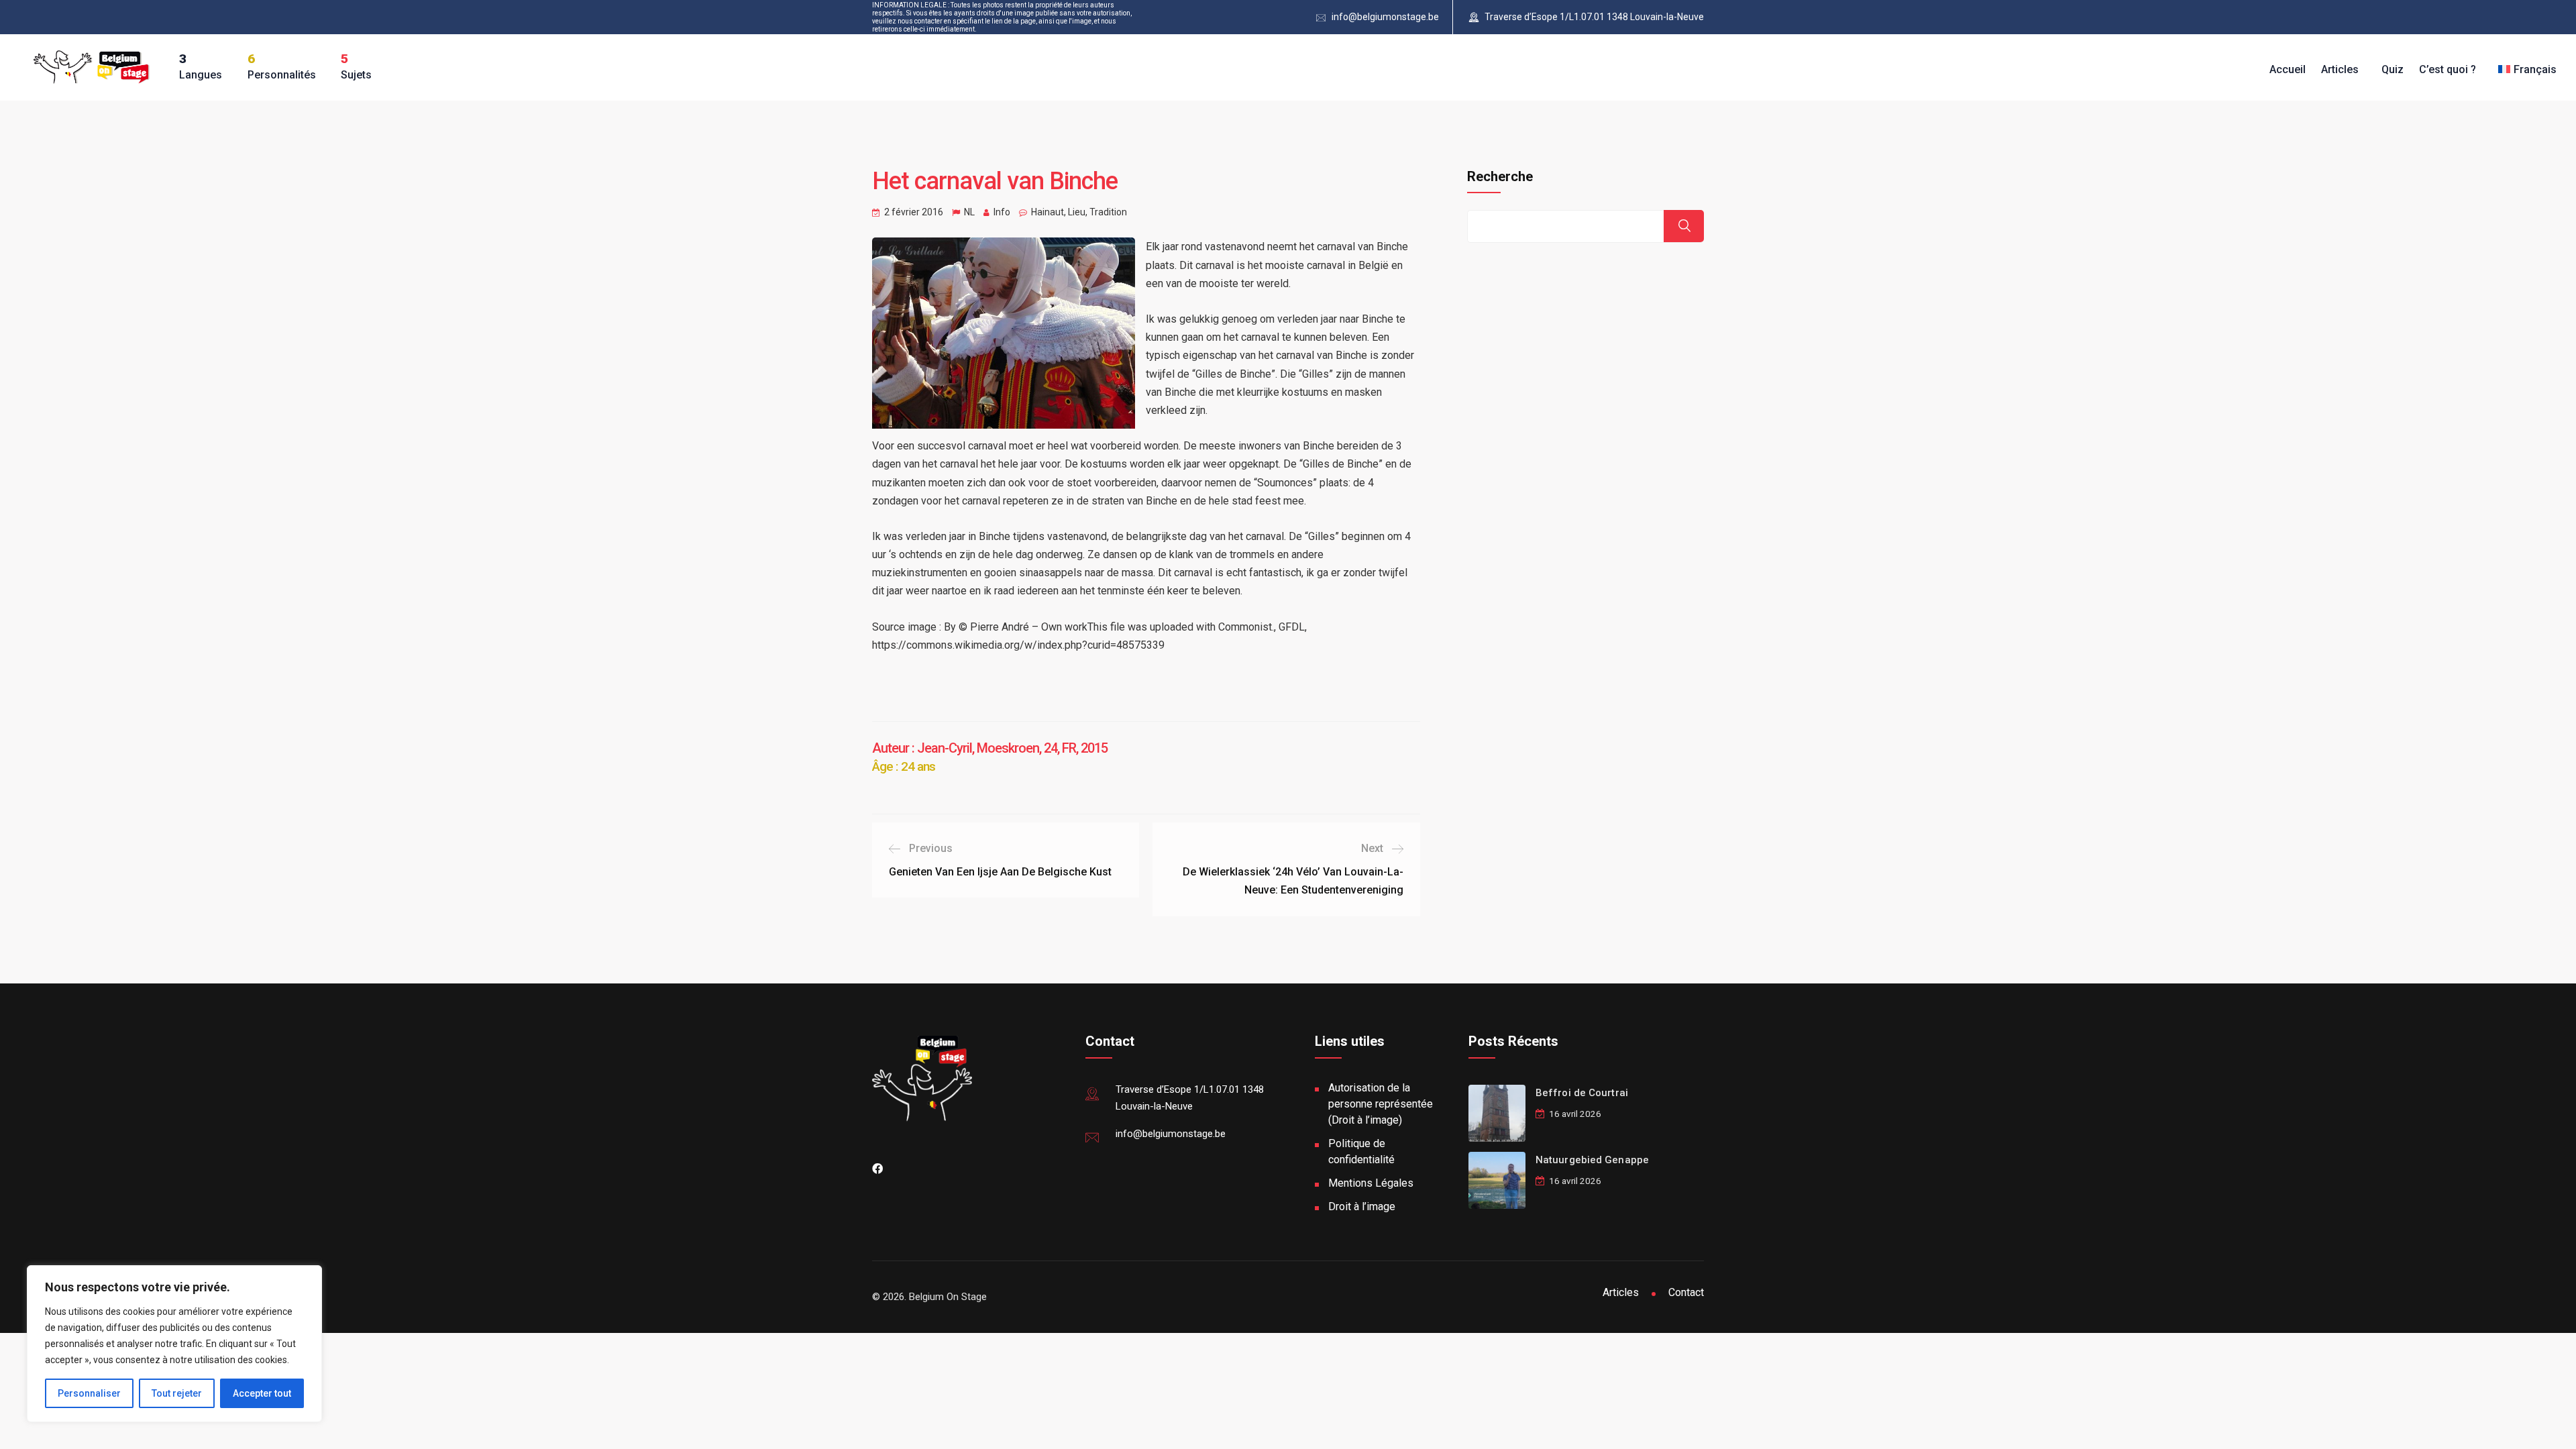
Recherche (1500, 176)
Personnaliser (89, 1393)
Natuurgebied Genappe (1592, 1160)
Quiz (2393, 69)
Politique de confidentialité (1361, 1151)
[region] (174, 1344)
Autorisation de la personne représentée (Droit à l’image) (1381, 1104)
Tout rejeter (177, 1393)
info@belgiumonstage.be (1385, 17)
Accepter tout (262, 1393)
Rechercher (1684, 226)
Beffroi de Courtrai (1582, 1093)
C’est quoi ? (2448, 69)
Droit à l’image (1362, 1206)
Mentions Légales (1371, 1183)
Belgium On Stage (948, 1297)
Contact (1686, 1292)
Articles (2340, 69)
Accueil (2288, 69)
